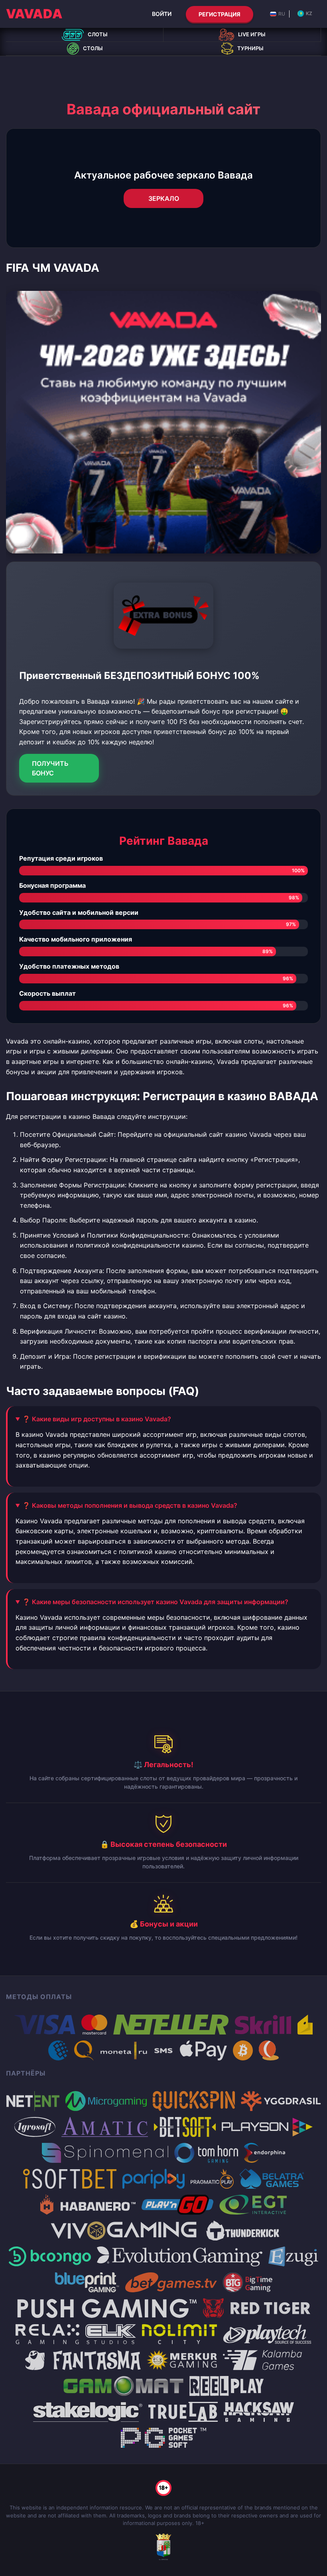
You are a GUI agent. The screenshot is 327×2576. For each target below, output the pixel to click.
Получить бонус (50, 768)
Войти (162, 14)
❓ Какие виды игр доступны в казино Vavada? (97, 1419)
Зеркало (164, 198)
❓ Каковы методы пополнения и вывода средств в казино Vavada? (130, 1505)
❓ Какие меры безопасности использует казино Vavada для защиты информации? (155, 1602)
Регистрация (220, 14)
